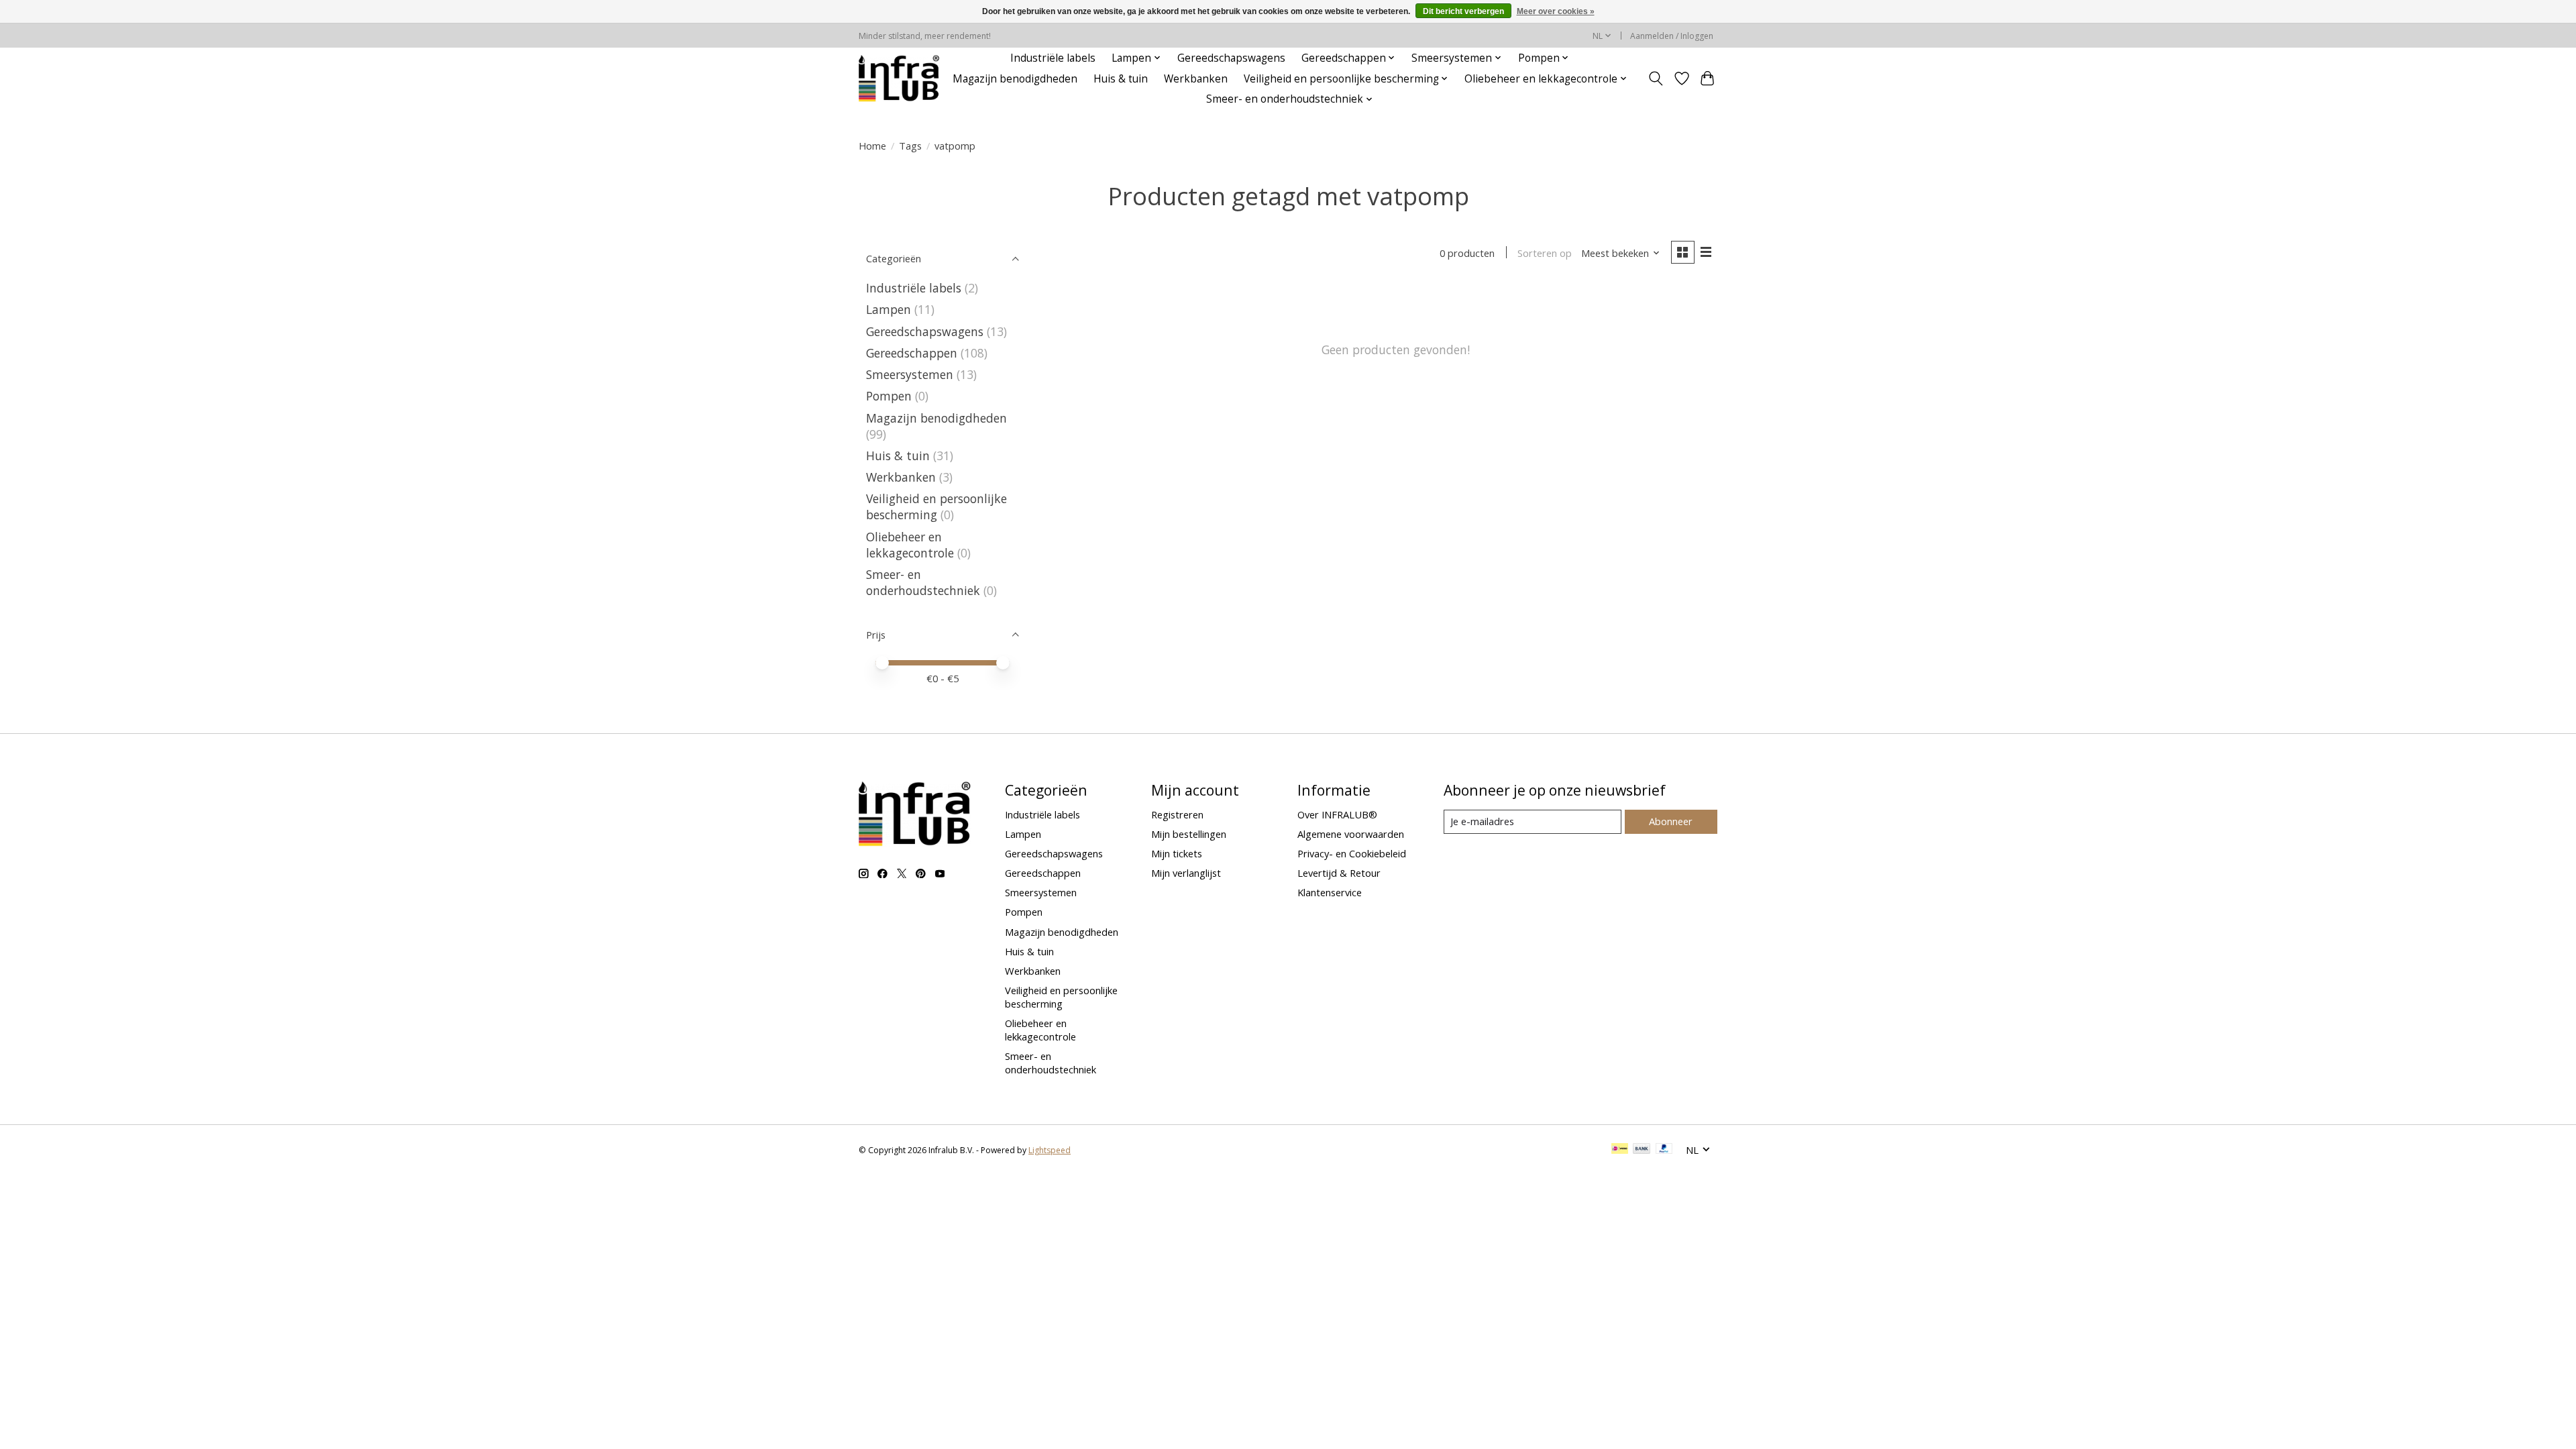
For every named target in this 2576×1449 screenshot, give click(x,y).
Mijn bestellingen (1189, 834)
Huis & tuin (1121, 79)
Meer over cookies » (1556, 11)
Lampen (889, 309)
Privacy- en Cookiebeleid (1352, 853)
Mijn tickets (1177, 853)
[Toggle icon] (1656, 78)
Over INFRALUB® (1337, 814)
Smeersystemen (910, 374)
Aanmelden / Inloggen (1672, 36)
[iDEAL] (1620, 1150)
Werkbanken (1196, 79)
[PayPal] (1664, 1150)
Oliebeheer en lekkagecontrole (910, 545)
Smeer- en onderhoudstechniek (923, 582)
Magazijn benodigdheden (1015, 79)
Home (872, 146)
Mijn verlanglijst (1186, 873)
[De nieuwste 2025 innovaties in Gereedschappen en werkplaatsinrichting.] (899, 78)
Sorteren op (1545, 253)
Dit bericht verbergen (1463, 11)
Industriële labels (1053, 58)
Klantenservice (1330, 892)
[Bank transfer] (1642, 1150)
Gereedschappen (912, 353)
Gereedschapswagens (1231, 58)
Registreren (1177, 814)
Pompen (889, 396)
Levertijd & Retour (1339, 873)
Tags (910, 146)
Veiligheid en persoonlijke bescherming (936, 506)
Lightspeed (1050, 1150)
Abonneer (1671, 821)
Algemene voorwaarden (1351, 834)
